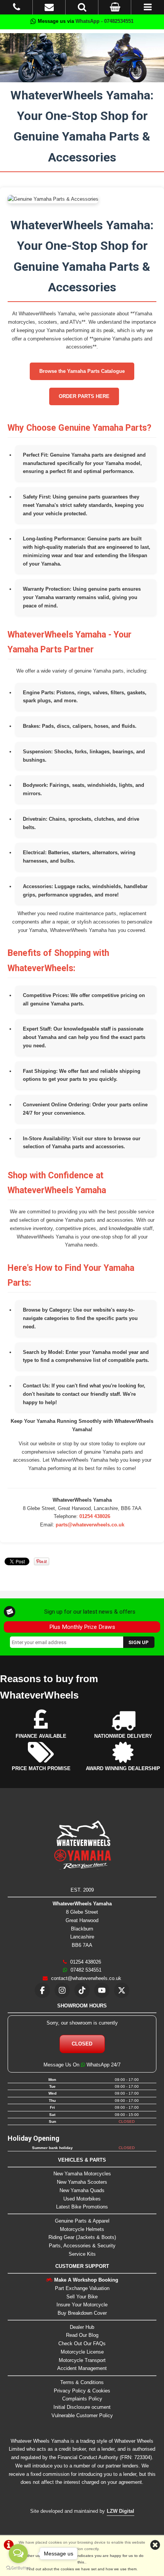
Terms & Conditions (82, 2382)
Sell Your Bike (82, 2297)
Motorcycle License (82, 2352)
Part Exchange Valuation (82, 2288)
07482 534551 (85, 1970)
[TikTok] (82, 1990)
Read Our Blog (82, 2335)
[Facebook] (42, 1990)
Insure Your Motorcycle (82, 2305)
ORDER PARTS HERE (84, 396)
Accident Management (82, 2368)
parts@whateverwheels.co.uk (90, 1525)
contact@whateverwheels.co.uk (85, 1978)
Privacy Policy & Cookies (82, 2391)
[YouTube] (102, 1990)
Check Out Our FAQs (82, 2343)
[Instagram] (62, 1990)
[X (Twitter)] (122, 1990)
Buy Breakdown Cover (82, 2313)
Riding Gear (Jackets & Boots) (82, 2237)
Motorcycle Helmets (82, 2229)
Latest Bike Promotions (82, 2207)
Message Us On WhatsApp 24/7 (82, 2065)
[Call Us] (17, 9)
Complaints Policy (82, 2399)
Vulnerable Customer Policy (82, 2415)
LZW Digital (121, 2511)
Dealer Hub (82, 2327)
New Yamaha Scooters (82, 2182)
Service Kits (82, 2254)
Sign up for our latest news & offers (90, 1612)
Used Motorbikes (82, 2199)
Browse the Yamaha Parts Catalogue (82, 371)
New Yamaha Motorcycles (82, 2174)
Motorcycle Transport (82, 2360)
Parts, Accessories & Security (82, 2246)
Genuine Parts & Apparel (82, 2221)
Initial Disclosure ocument (82, 2407)
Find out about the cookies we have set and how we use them (82, 2569)
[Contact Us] (49, 9)
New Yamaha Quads (82, 2190)
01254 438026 (95, 1516)
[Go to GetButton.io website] (18, 2568)
